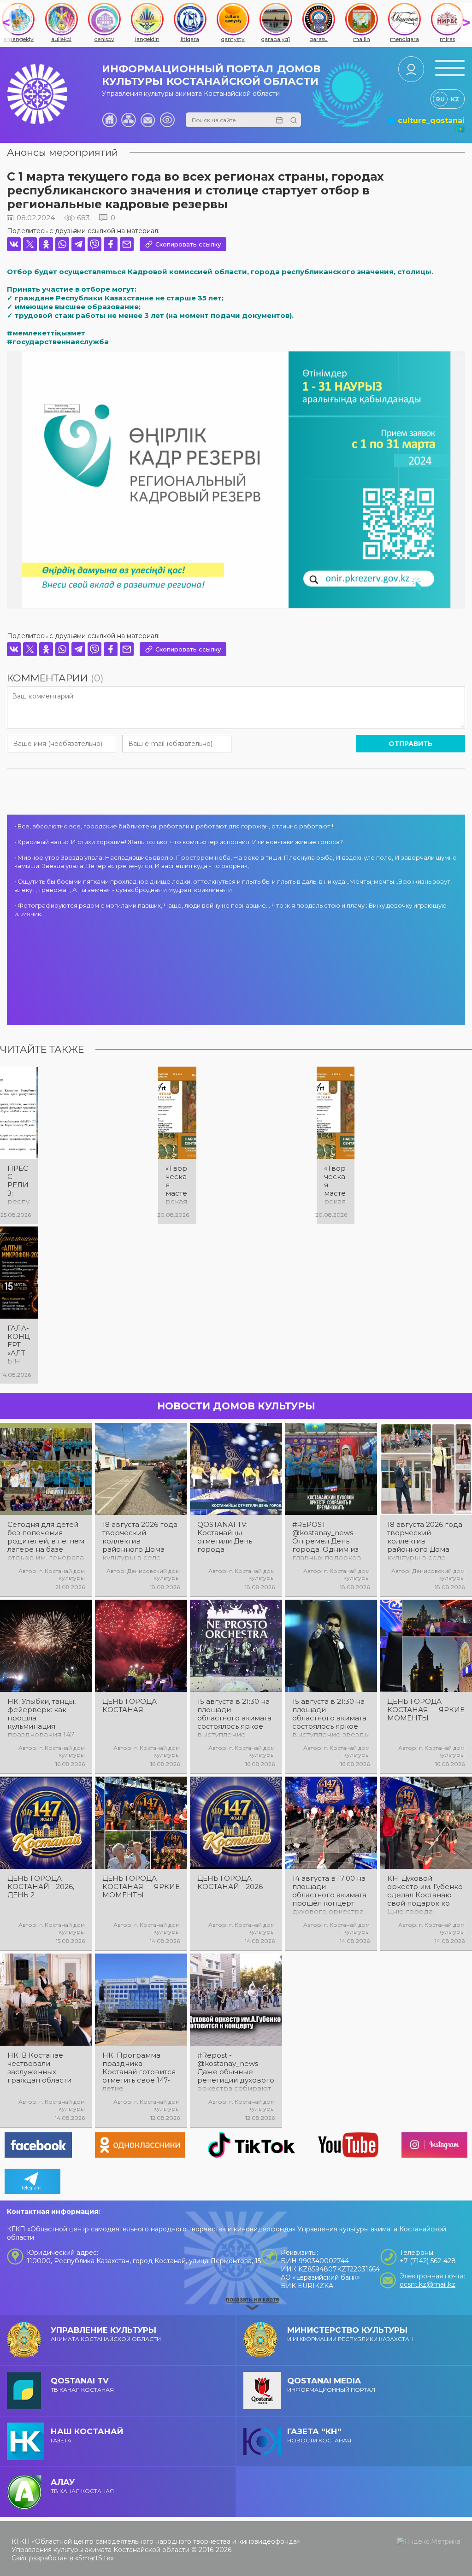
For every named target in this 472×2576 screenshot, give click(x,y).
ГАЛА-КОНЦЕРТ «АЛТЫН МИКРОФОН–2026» (19, 1345)
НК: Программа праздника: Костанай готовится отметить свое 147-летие (139, 2072)
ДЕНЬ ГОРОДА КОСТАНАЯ (130, 1706)
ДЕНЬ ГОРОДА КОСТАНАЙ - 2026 (230, 1883)
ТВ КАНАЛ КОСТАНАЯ (82, 2385)
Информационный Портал (331, 2385)
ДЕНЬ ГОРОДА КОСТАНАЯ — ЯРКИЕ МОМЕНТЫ (426, 1710)
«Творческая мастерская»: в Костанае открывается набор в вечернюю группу (177, 1185)
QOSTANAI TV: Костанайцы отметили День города (225, 1537)
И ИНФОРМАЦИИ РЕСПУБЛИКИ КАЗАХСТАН (350, 2334)
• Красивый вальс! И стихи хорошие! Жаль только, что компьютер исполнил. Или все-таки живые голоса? (179, 842)
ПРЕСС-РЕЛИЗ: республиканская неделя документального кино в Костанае (19, 1185)
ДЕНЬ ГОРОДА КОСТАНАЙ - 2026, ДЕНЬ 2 (41, 1887)
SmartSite (94, 2558)
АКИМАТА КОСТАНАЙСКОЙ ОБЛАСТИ (106, 2334)
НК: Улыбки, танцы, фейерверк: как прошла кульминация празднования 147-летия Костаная (42, 1718)
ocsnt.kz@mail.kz (428, 2284)
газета (87, 2435)
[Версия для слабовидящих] (167, 120)
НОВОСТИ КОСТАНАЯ (319, 2435)
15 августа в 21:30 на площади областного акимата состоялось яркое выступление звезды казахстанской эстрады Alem (331, 1718)
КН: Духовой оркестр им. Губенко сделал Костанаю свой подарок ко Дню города (425, 1895)
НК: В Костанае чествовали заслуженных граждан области (39, 2068)
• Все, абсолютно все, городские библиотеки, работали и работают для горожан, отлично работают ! (174, 826)
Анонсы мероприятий (62, 152)
